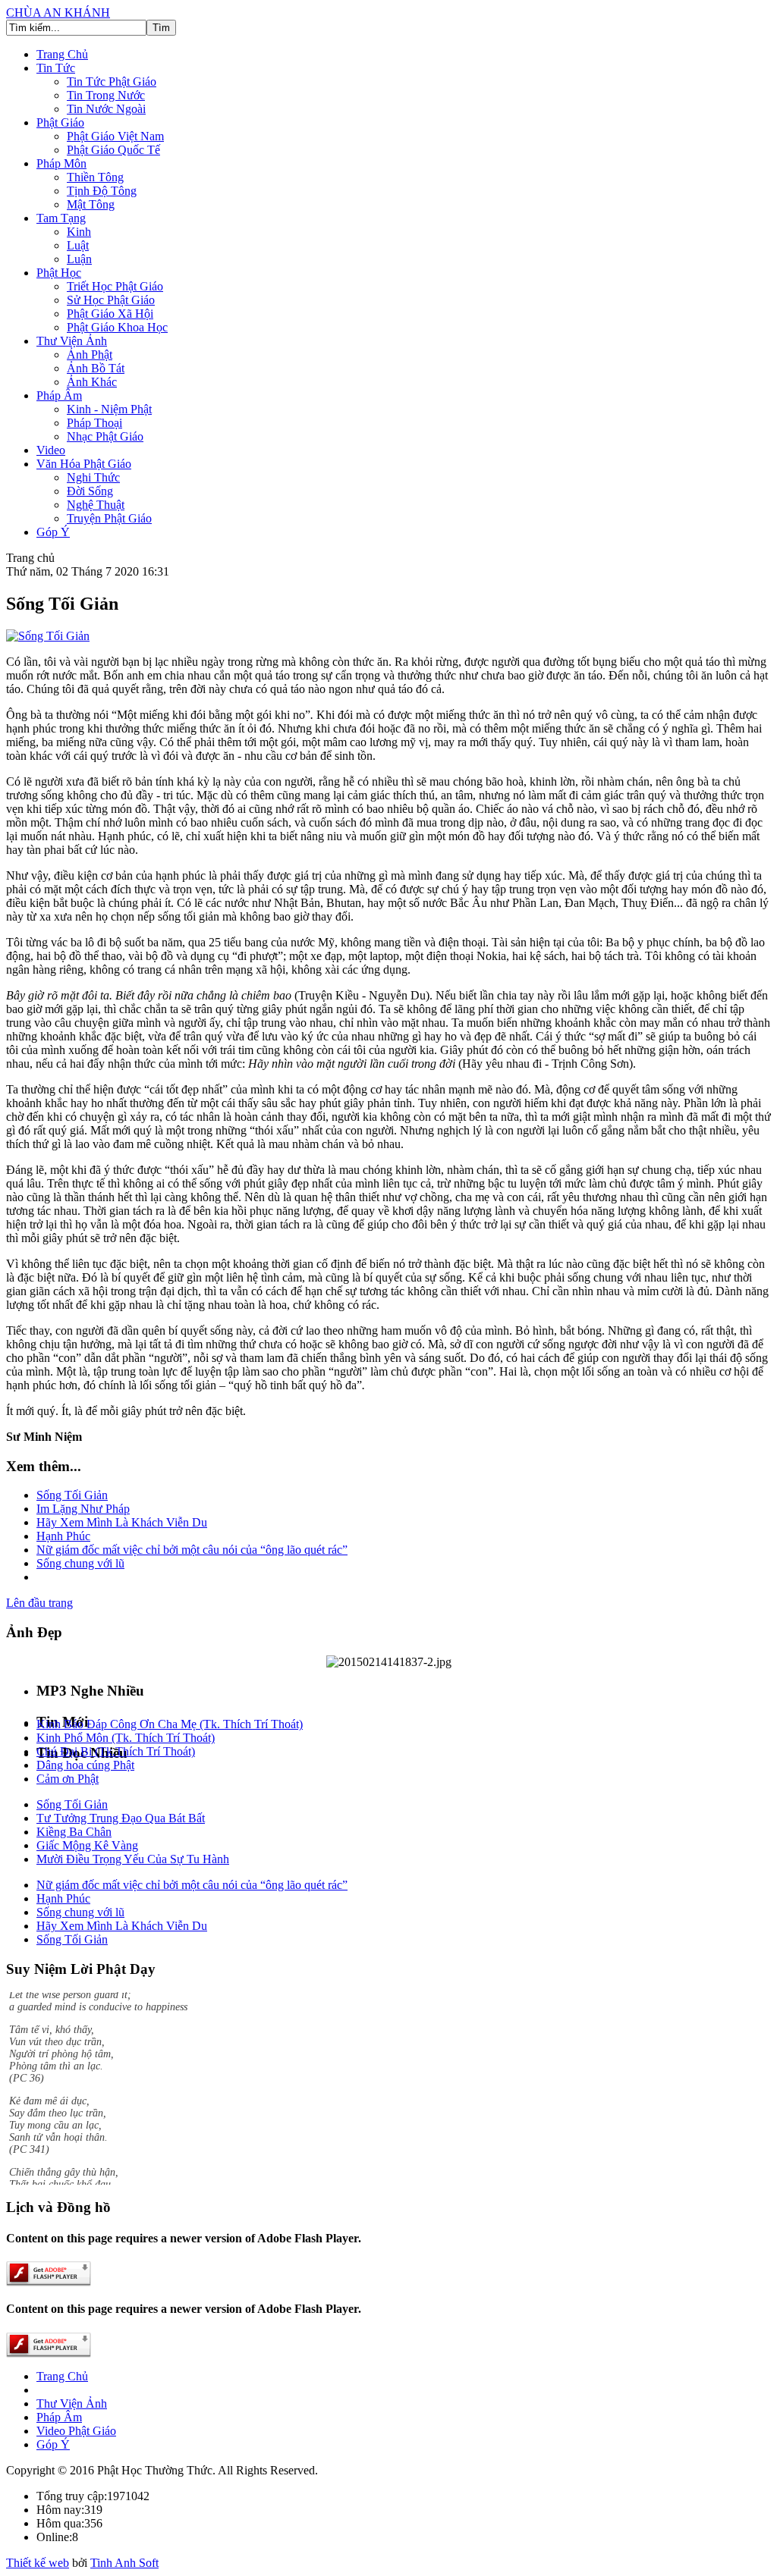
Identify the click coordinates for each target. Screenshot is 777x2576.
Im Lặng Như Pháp (83, 1509)
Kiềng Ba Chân (74, 1832)
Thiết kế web (38, 2563)
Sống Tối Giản (72, 1495)
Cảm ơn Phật (68, 1779)
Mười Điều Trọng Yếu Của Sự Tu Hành (133, 1859)
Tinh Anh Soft (124, 2563)
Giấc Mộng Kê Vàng (87, 1845)
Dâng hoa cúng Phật (85, 1765)
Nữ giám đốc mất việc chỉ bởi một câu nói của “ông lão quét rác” (192, 1550)
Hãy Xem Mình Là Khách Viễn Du (122, 1522)
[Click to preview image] (48, 636)
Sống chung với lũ (80, 1563)
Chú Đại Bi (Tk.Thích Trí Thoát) (116, 1751)
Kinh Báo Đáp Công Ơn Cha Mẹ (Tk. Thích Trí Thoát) (170, 1724)
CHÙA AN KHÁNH (58, 13)
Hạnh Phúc (63, 1536)
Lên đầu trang (39, 1603)
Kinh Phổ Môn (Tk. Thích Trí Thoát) (126, 1738)
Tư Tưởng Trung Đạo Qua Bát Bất (121, 1818)
